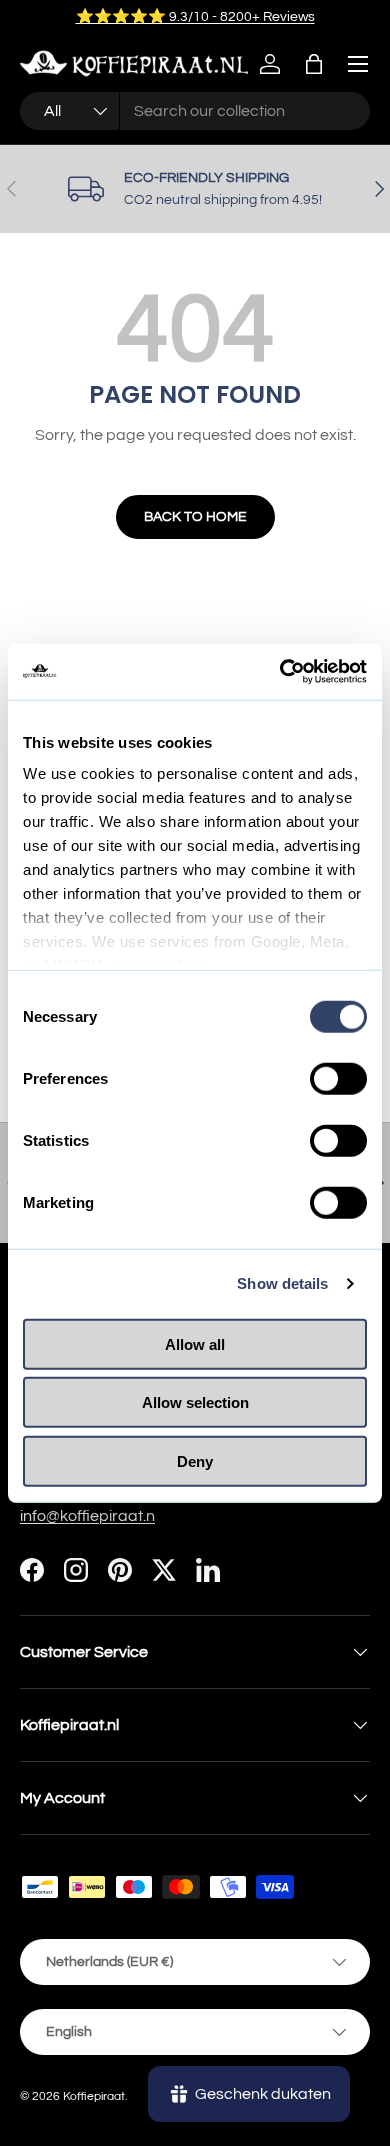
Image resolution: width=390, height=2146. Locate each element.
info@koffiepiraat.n (87, 1516)
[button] (314, 64)
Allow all (195, 1343)
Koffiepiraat (94, 2096)
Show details (282, 1283)
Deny (195, 1460)
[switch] (338, 1078)
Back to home (195, 516)
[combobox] (195, 111)
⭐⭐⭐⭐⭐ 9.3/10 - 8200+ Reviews (195, 16)
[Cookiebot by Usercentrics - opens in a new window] (280, 672)
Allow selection (195, 1402)
